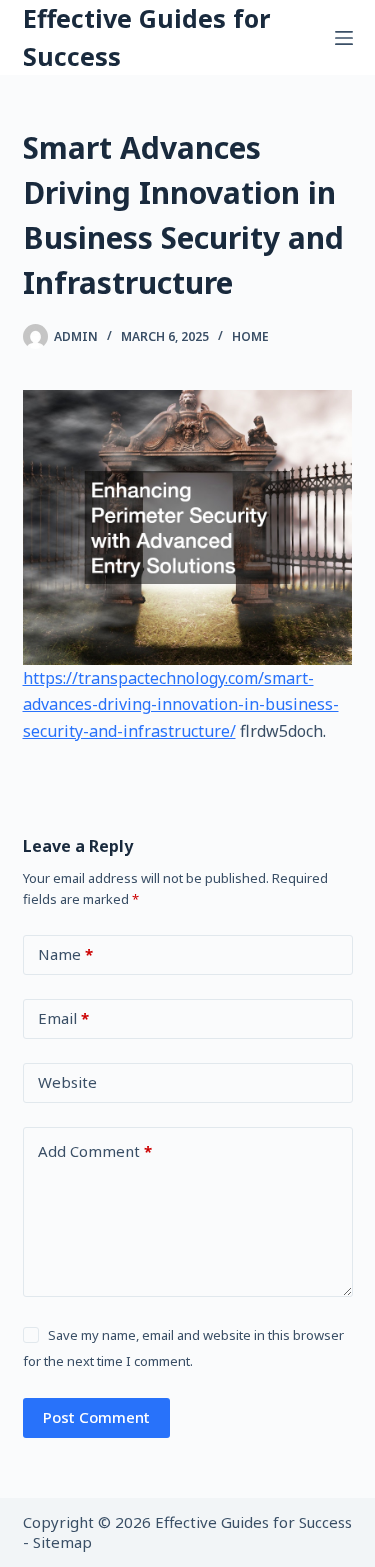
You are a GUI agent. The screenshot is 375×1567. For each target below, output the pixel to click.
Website (67, 1082)
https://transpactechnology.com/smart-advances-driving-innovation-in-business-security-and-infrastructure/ (181, 704)
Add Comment (95, 1151)
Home (250, 336)
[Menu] (344, 38)
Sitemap (62, 1542)
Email (63, 1018)
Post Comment (96, 1417)
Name (65, 954)
